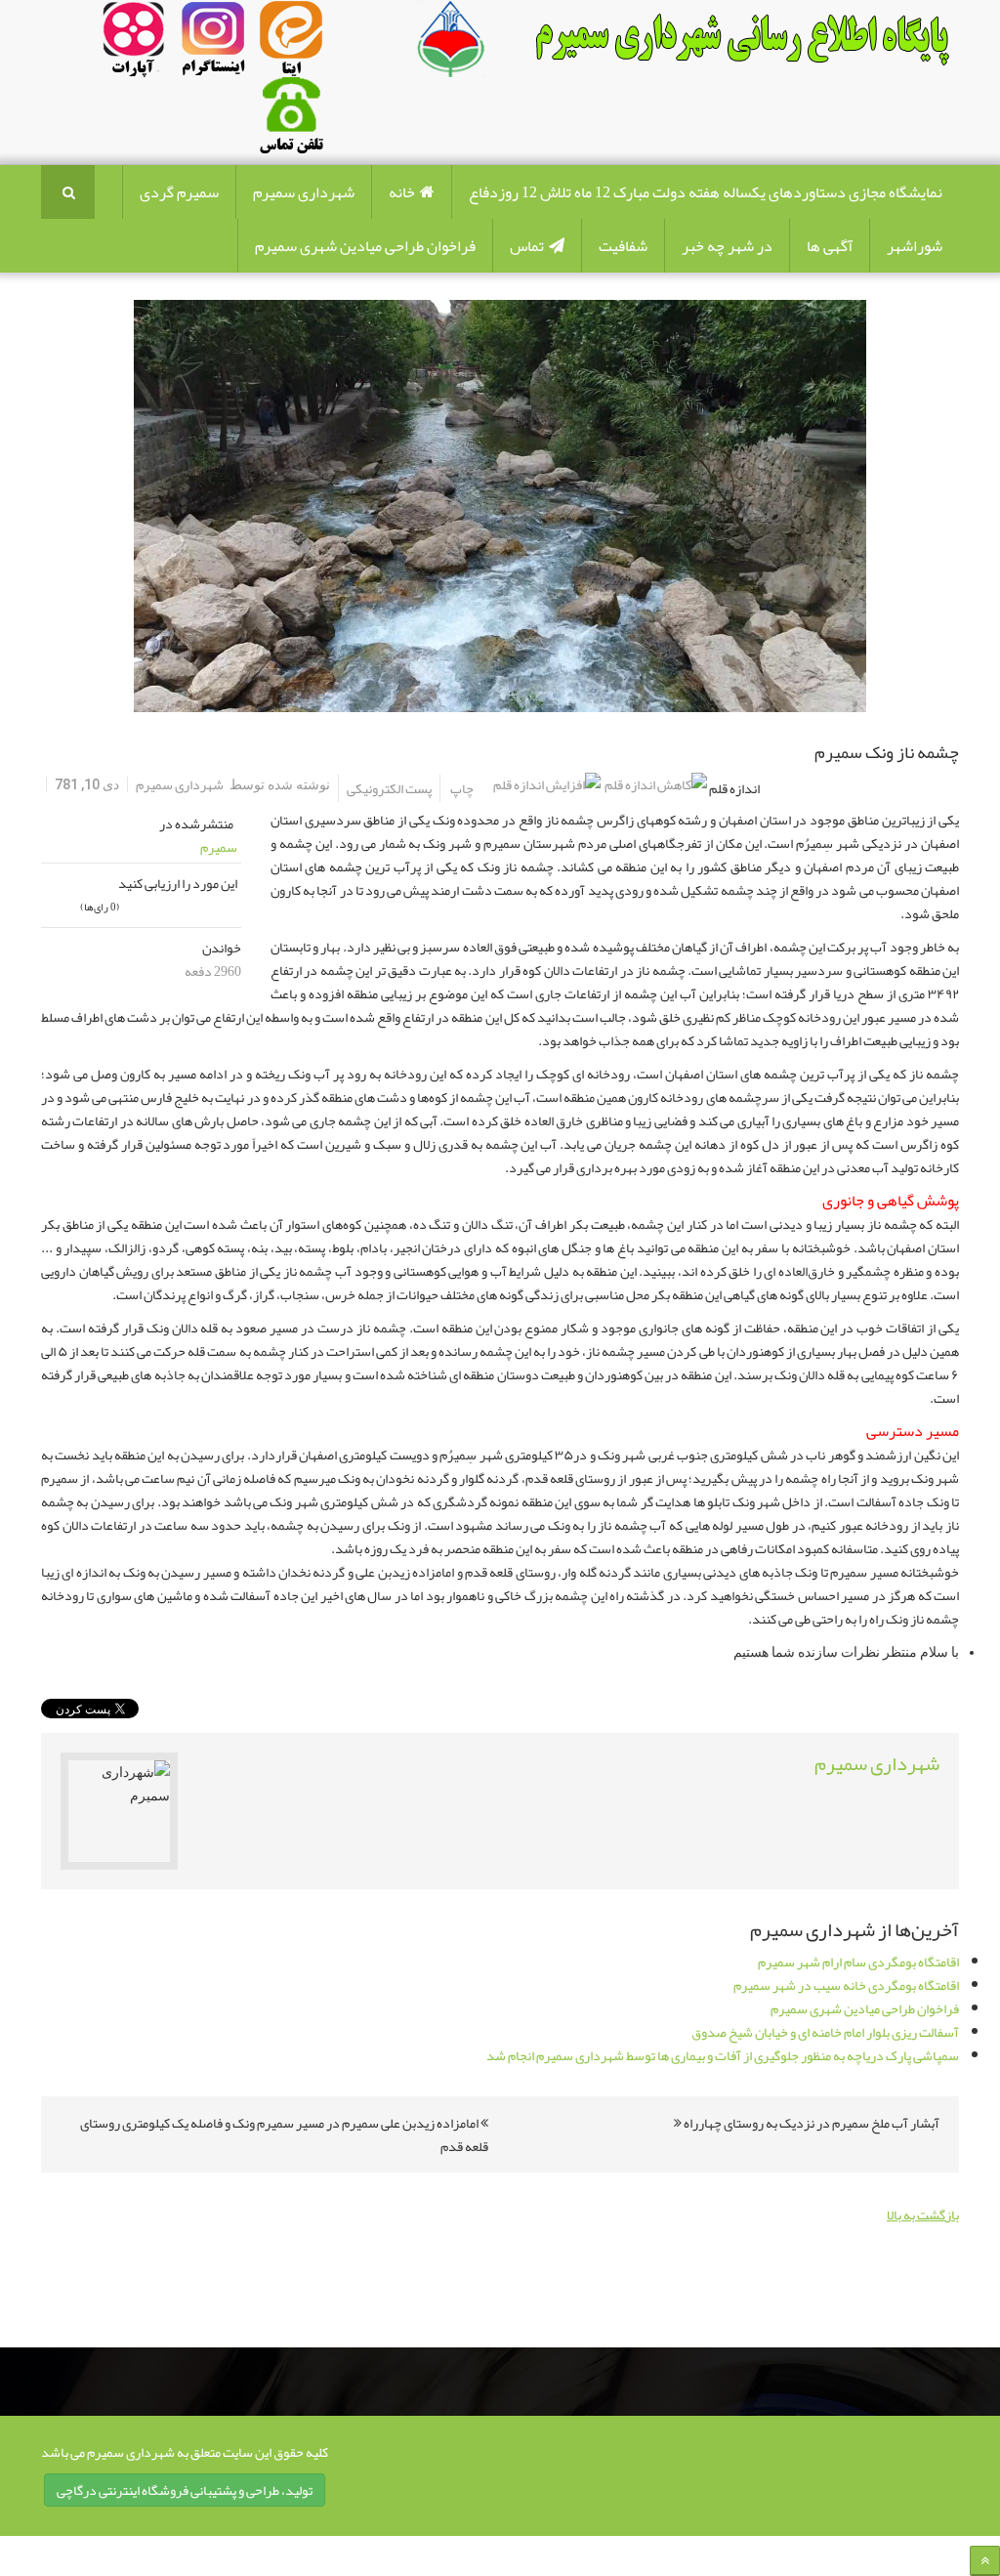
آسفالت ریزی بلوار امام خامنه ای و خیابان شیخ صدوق (825, 2032)
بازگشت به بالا (923, 2215)
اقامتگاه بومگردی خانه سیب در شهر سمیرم (846, 1985)
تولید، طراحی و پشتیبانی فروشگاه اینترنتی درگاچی (185, 2490)
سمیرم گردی (179, 192)
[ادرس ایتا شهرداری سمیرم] (248, 43)
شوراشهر (915, 246)
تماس (527, 246)
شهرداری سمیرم (304, 192)
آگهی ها (830, 246)
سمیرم (219, 847)
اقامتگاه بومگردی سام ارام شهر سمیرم (858, 1962)
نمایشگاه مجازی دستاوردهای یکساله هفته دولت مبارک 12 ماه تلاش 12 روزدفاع (706, 192)
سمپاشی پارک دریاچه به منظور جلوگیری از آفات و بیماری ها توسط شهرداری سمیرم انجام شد (723, 2055)
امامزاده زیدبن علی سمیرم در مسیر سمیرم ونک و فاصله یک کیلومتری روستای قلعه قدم (284, 2134)
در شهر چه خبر (727, 246)
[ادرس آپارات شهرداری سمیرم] (132, 43)
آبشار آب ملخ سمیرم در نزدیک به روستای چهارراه (811, 2123)
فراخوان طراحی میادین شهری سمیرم (365, 246)
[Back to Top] (985, 2561)
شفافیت (623, 246)
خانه (402, 192)
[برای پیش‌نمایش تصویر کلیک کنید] (500, 506)
